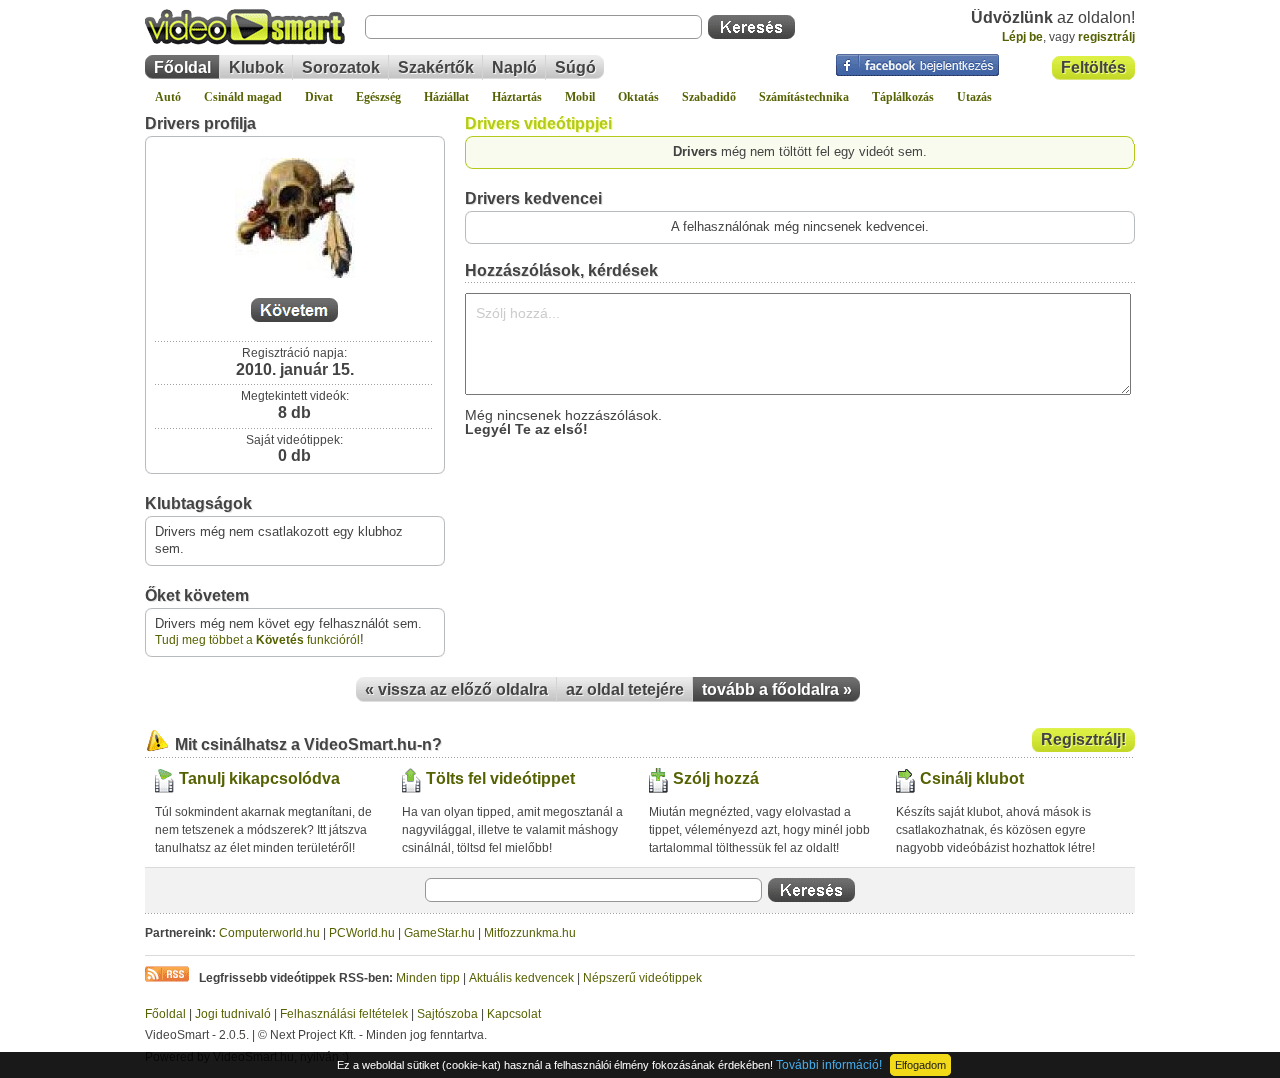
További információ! (829, 1065)
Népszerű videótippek (642, 978)
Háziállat (446, 97)
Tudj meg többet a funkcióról (257, 640)
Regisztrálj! (1083, 739)
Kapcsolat (514, 1014)
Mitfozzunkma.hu (530, 933)
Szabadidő (709, 97)
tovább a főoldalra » (777, 689)
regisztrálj (1106, 37)
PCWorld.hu (362, 933)
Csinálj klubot (972, 778)
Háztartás (517, 97)
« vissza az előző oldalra (456, 689)
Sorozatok (341, 67)
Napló (514, 67)
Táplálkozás (903, 97)
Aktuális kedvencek (521, 978)
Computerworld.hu (269, 933)
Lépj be (1022, 37)
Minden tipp (428, 978)
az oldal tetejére (625, 689)
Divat (319, 97)
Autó (168, 97)
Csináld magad (243, 97)
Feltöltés (1093, 67)
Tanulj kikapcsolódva (259, 778)
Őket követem (197, 595)
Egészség (378, 97)
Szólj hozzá (716, 778)
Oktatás (638, 97)
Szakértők (436, 67)
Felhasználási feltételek (344, 1014)
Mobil (580, 97)
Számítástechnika (804, 97)
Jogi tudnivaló (233, 1014)
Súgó (575, 67)
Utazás (974, 97)
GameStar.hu (439, 933)
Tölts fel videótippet (500, 778)
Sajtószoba (447, 1014)
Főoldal (182, 67)
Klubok (256, 67)
